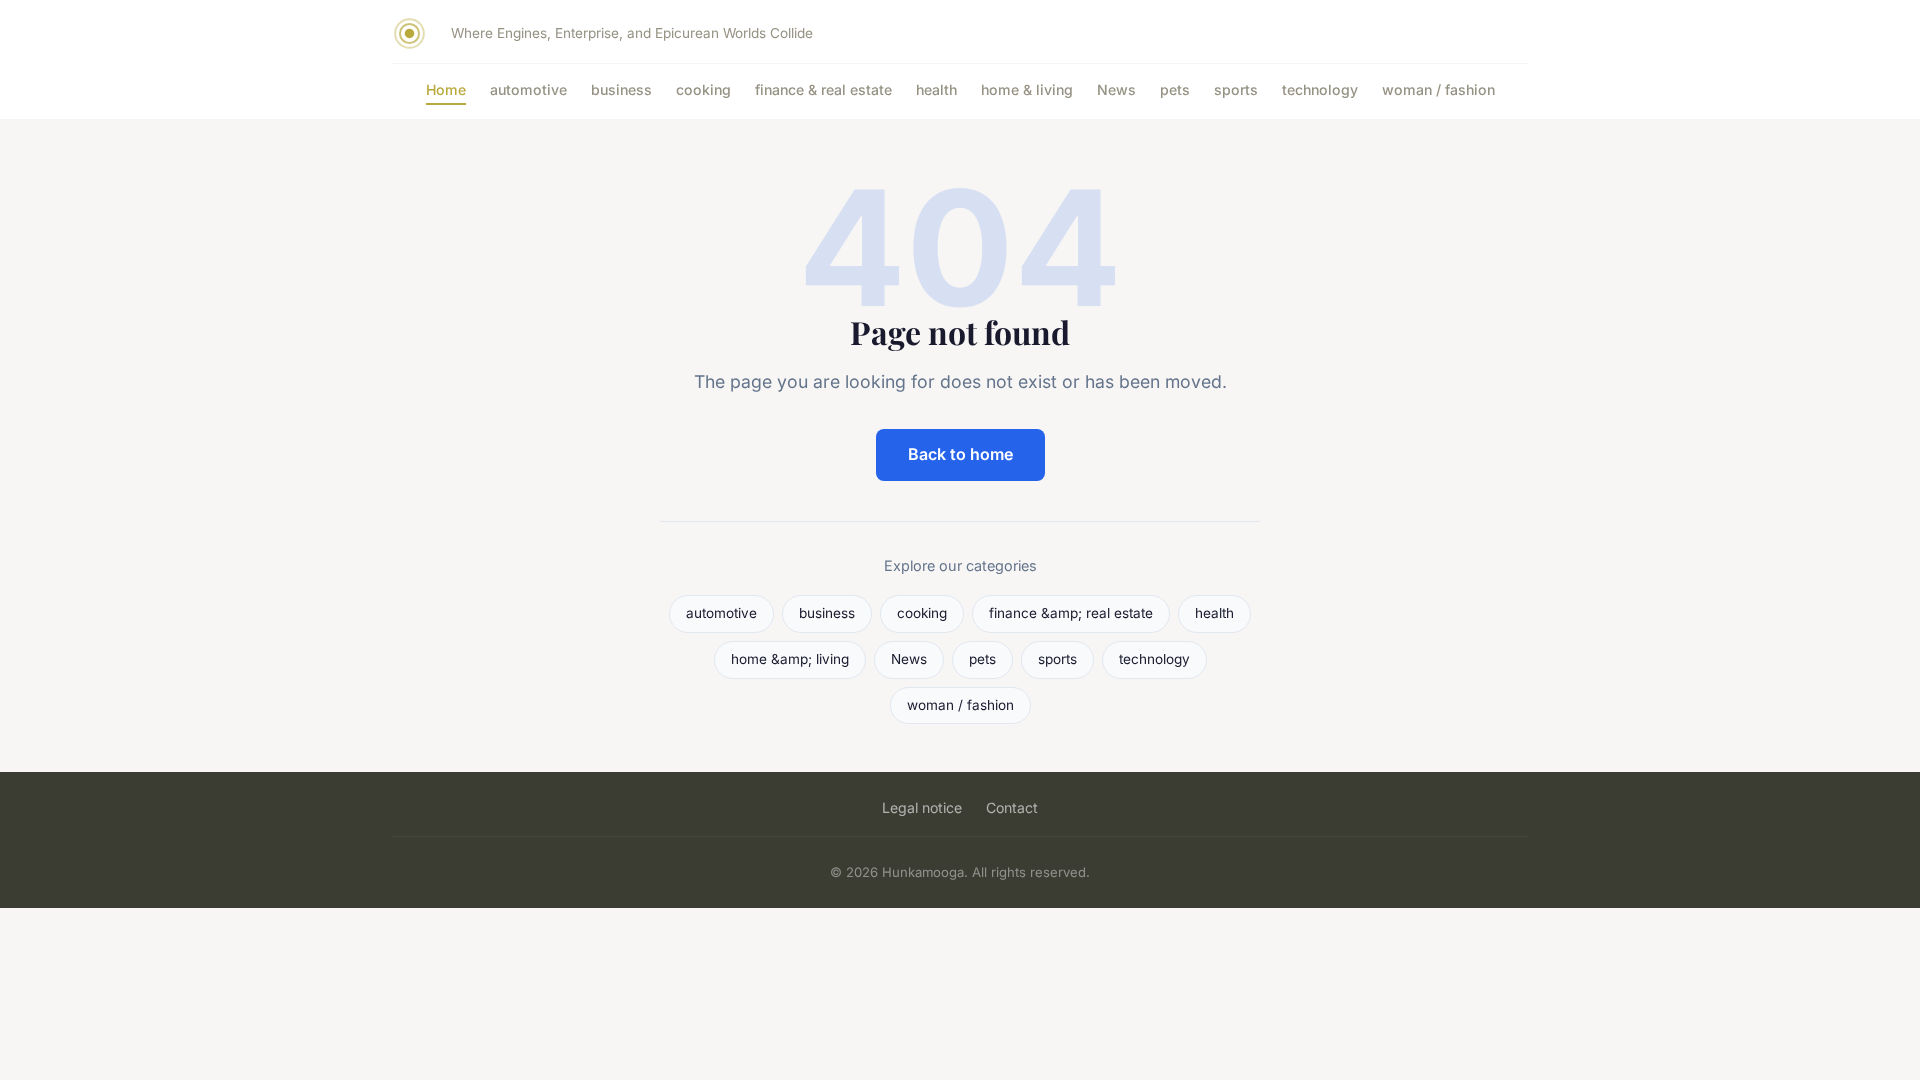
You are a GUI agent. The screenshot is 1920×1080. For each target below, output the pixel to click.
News (1116, 89)
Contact (1012, 807)
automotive (528, 89)
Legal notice (922, 807)
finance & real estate (823, 89)
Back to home (960, 454)
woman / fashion (1438, 89)
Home (446, 89)
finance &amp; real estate (1071, 613)
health (936, 89)
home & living (1027, 89)
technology (1320, 89)
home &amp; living (790, 659)
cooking (703, 89)
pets (1175, 89)
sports (1236, 89)
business (621, 89)
